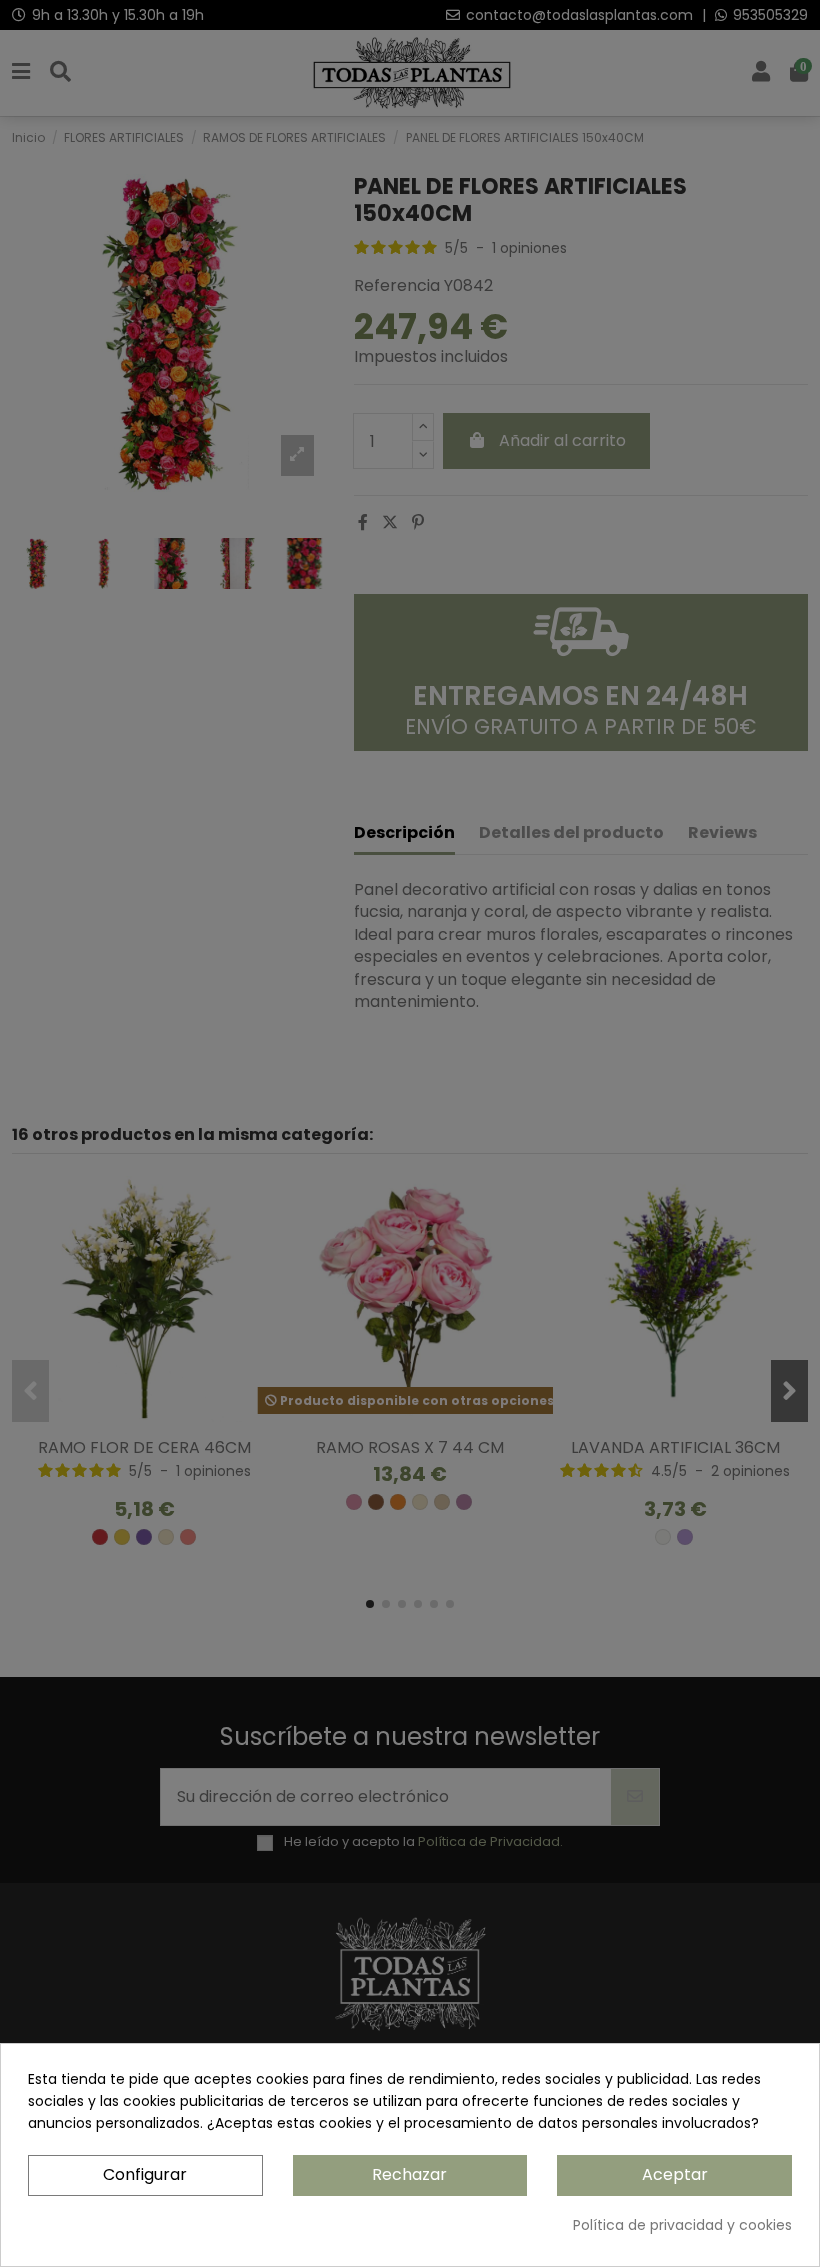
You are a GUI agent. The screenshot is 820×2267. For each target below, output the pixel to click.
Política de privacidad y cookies (682, 2225)
